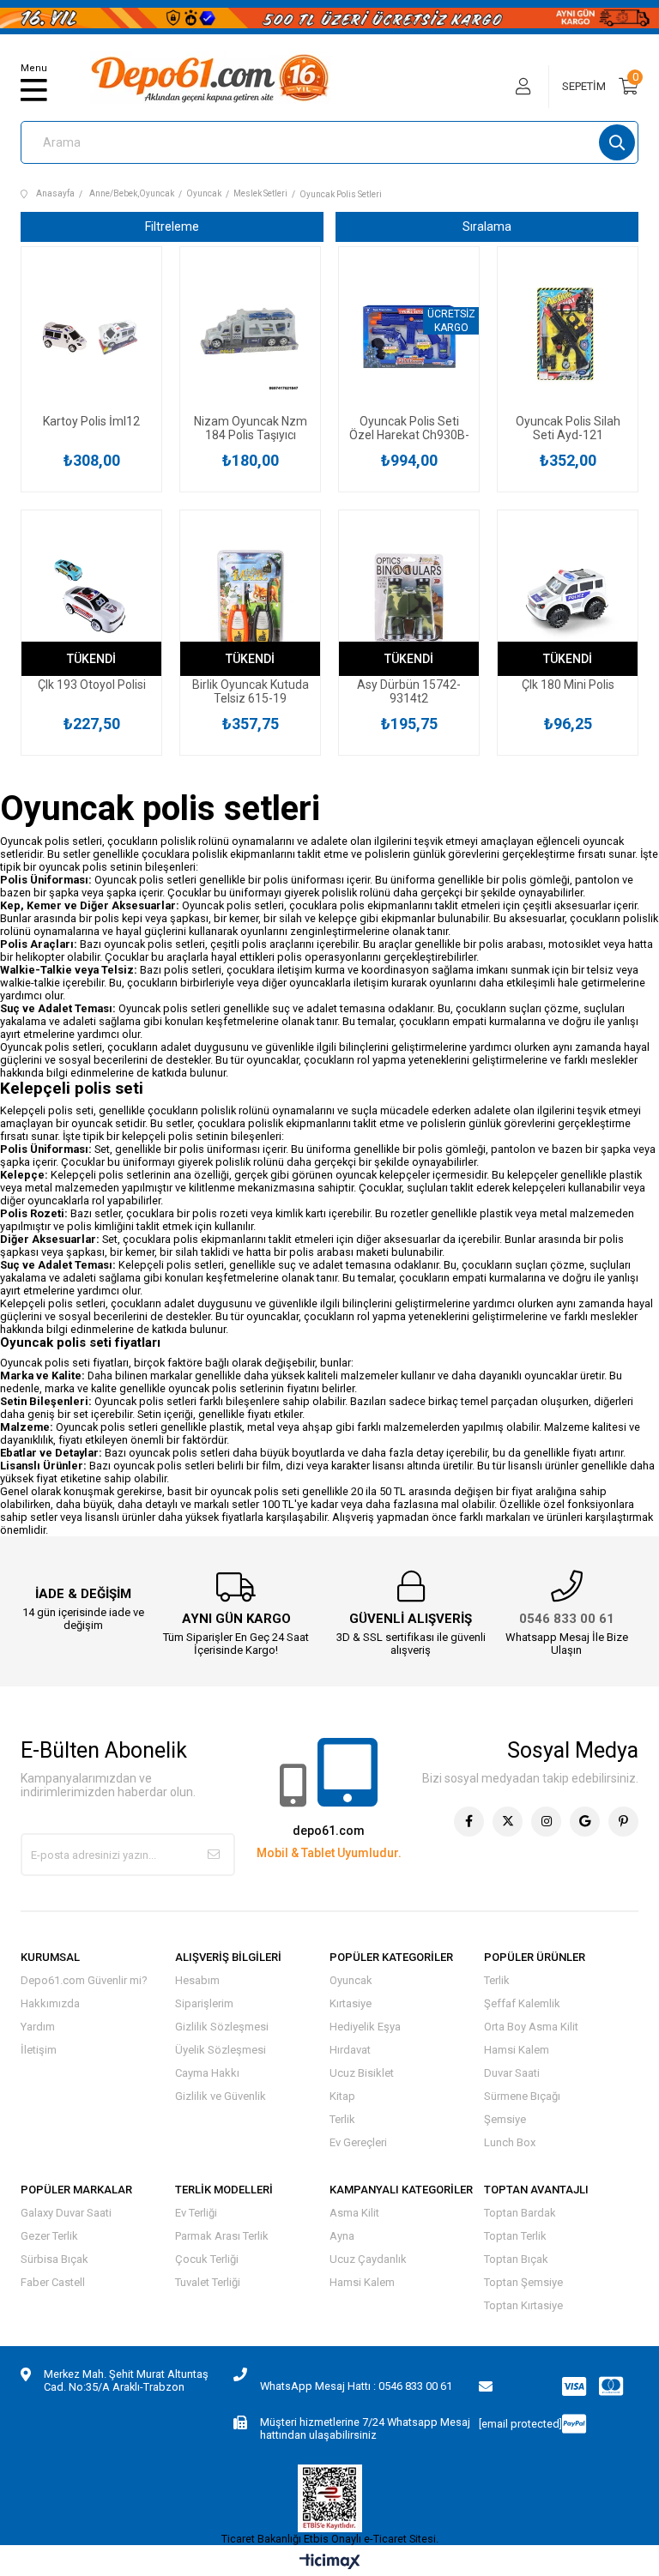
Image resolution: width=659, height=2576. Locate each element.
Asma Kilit (354, 2213)
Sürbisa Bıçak (54, 2259)
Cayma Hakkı (207, 2073)
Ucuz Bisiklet (362, 2073)
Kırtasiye (351, 2003)
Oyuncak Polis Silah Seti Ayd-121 (568, 428)
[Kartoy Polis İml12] (91, 335)
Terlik (342, 2119)
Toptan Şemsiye (523, 2282)
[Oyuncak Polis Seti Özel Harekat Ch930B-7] (409, 335)
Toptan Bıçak (516, 2259)
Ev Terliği (196, 2213)
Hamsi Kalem (517, 2050)
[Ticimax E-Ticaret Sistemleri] (330, 2563)
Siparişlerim (204, 2003)
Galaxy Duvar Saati (66, 2213)
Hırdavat (350, 2050)
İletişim (39, 2050)
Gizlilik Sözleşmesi (222, 2027)
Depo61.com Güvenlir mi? (84, 1980)
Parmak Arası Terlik (222, 2236)
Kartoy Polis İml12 (91, 421)
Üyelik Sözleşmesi (221, 2050)
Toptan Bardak (520, 2213)
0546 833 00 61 (567, 1619)
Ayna (342, 2236)
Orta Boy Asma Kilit (531, 2027)
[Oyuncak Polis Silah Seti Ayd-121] (568, 335)
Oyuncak (351, 1980)
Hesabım (197, 1980)
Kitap (342, 2096)
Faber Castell (53, 2282)
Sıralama (487, 226)
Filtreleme (172, 226)
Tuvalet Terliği (208, 2282)
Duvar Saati (512, 2073)
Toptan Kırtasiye (523, 2305)
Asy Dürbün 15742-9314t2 (409, 691)
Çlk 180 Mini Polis (568, 685)
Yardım (38, 2027)
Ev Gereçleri (358, 2142)
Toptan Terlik (515, 2236)
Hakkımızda (50, 2003)
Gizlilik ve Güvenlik (221, 2096)
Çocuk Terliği (207, 2259)
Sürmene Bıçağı (522, 2096)
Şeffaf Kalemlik (522, 2003)
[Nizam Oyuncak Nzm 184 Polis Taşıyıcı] (250, 335)
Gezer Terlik (49, 2236)
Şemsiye (505, 2119)
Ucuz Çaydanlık (368, 2259)
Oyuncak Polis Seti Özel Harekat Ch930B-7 (409, 428)
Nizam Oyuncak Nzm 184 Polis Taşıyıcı (251, 428)
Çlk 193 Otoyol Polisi (92, 685)
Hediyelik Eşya (365, 2027)
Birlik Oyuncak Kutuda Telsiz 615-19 (251, 691)
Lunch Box (510, 2142)
